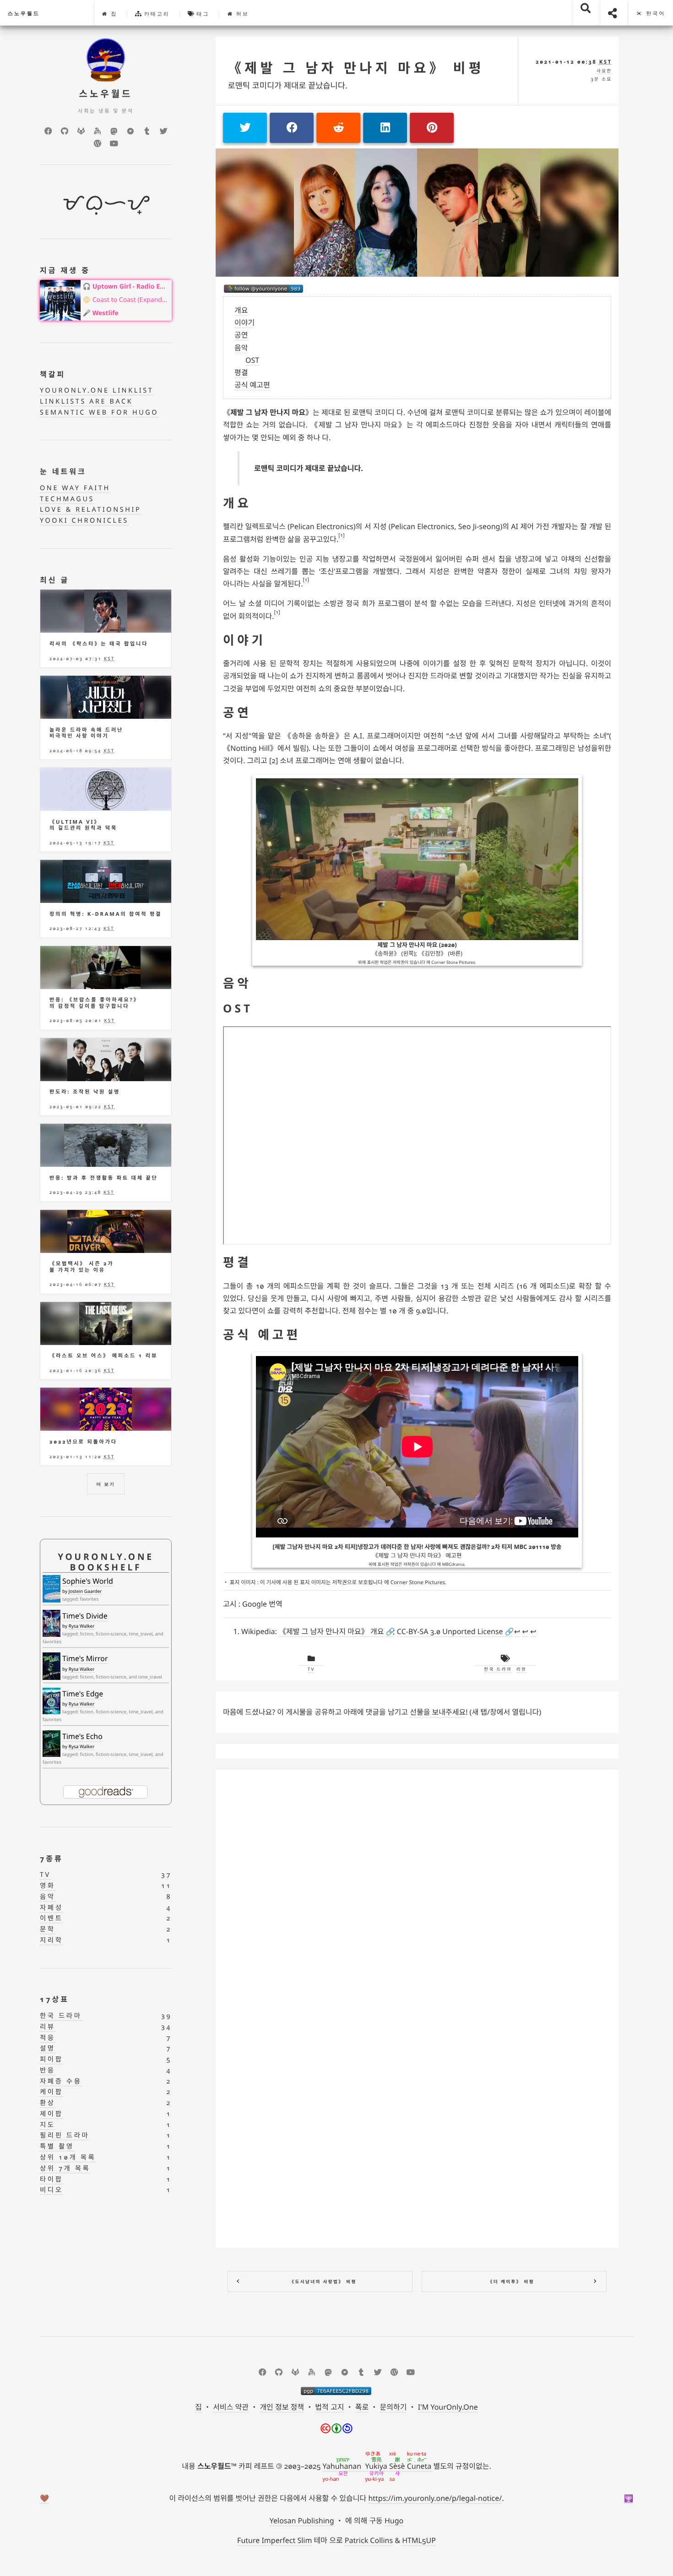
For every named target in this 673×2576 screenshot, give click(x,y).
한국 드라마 (498, 1669)
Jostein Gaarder (85, 1591)
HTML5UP (419, 2540)
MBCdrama (453, 1564)
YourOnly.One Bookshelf (106, 1562)
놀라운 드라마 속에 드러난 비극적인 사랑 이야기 (86, 733)
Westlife (106, 313)
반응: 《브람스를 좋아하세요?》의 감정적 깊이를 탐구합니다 (95, 1003)
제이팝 (52, 2114)
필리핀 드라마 (65, 2136)
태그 (202, 14)
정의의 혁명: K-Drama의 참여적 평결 (106, 914)
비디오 (52, 2190)
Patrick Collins (369, 2540)
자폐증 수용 (61, 2081)
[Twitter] (163, 131)
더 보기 (106, 1484)
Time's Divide (85, 1616)
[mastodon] (114, 131)
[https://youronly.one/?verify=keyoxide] (336, 2391)
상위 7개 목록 (65, 2169)
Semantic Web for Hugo (99, 413)
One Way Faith (75, 488)
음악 (241, 348)
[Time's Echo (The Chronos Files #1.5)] (52, 1744)
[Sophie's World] (52, 1589)
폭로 (362, 2407)
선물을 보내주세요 (438, 1712)
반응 (48, 2070)
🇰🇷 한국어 (651, 14)
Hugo (394, 2521)
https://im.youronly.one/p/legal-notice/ (435, 2498)
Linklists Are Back (86, 402)
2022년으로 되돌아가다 (83, 1442)
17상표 (54, 1999)
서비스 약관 (231, 2407)
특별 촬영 (57, 2147)
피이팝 (52, 2059)
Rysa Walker (82, 1626)
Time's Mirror (85, 1658)
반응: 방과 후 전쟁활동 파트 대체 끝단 (104, 1178)
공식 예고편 (252, 385)
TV (311, 1669)
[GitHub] (65, 131)
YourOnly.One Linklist (97, 391)
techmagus (67, 499)
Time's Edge (83, 1694)
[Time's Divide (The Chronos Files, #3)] (52, 1623)
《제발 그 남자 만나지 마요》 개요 (331, 1631)
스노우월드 (24, 14)
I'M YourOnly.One (448, 2407)
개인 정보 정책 (282, 2407)
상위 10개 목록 (68, 2158)
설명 (48, 2048)
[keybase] (98, 131)
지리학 (52, 1940)
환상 (48, 2103)
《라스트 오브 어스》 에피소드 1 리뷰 (103, 1356)
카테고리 (156, 14)
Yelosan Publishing (302, 2521)
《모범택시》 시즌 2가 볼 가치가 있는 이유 (81, 1267)
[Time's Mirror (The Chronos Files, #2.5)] (52, 1667)
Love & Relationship (90, 510)
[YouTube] (114, 143)
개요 (241, 310)
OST (252, 360)
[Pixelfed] (130, 131)
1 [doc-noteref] (342, 535)
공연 (241, 335)
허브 (241, 14)
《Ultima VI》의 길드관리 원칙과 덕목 (83, 825)
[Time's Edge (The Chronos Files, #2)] (52, 1701)
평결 (241, 372)
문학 (48, 1929)
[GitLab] (81, 131)
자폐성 (52, 1908)
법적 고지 (329, 2407)
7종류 (52, 1859)
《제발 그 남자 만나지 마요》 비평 (356, 68)
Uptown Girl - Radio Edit (130, 287)
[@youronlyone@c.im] (263, 289)
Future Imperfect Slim (274, 2540)
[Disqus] (417, 1892)
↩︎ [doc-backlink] (517, 1631)
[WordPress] (98, 143)
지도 (48, 2125)
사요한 (604, 71)
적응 (48, 2038)
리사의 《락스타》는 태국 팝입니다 (99, 644)
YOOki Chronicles (84, 521)
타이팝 (52, 2179)
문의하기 (393, 2407)
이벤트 (52, 1918)
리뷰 (521, 1669)
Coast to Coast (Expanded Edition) (130, 300)
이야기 (244, 323)
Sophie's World (88, 1581)
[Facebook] (48, 131)
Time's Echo (82, 1736)
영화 (48, 1886)
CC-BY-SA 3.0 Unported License (450, 1631)
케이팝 (52, 2092)
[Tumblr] (147, 131)
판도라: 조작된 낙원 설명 (85, 1092)
